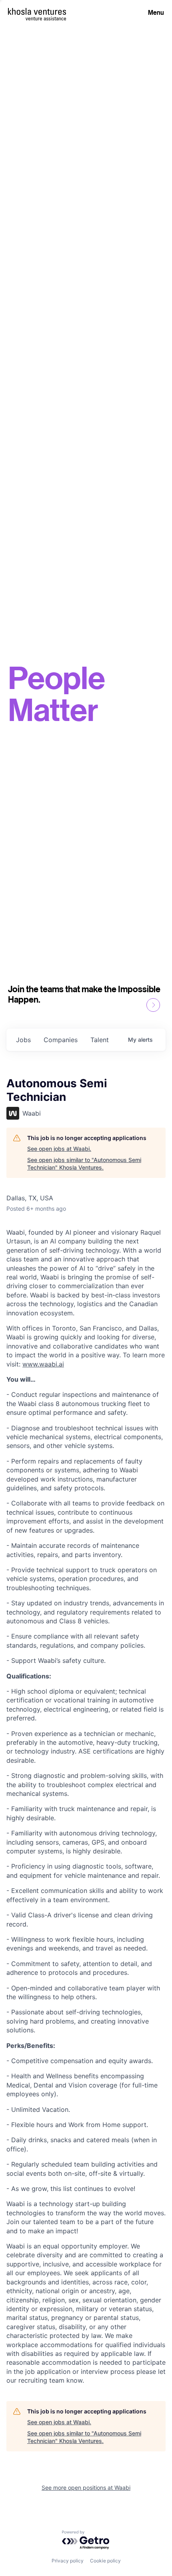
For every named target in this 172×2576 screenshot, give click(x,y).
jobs (23, 1040)
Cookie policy (105, 2561)
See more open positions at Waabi (86, 2488)
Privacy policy (68, 2561)
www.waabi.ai (43, 1364)
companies (61, 1040)
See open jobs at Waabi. (59, 1149)
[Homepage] (37, 11)
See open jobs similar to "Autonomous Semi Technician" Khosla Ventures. (84, 1164)
